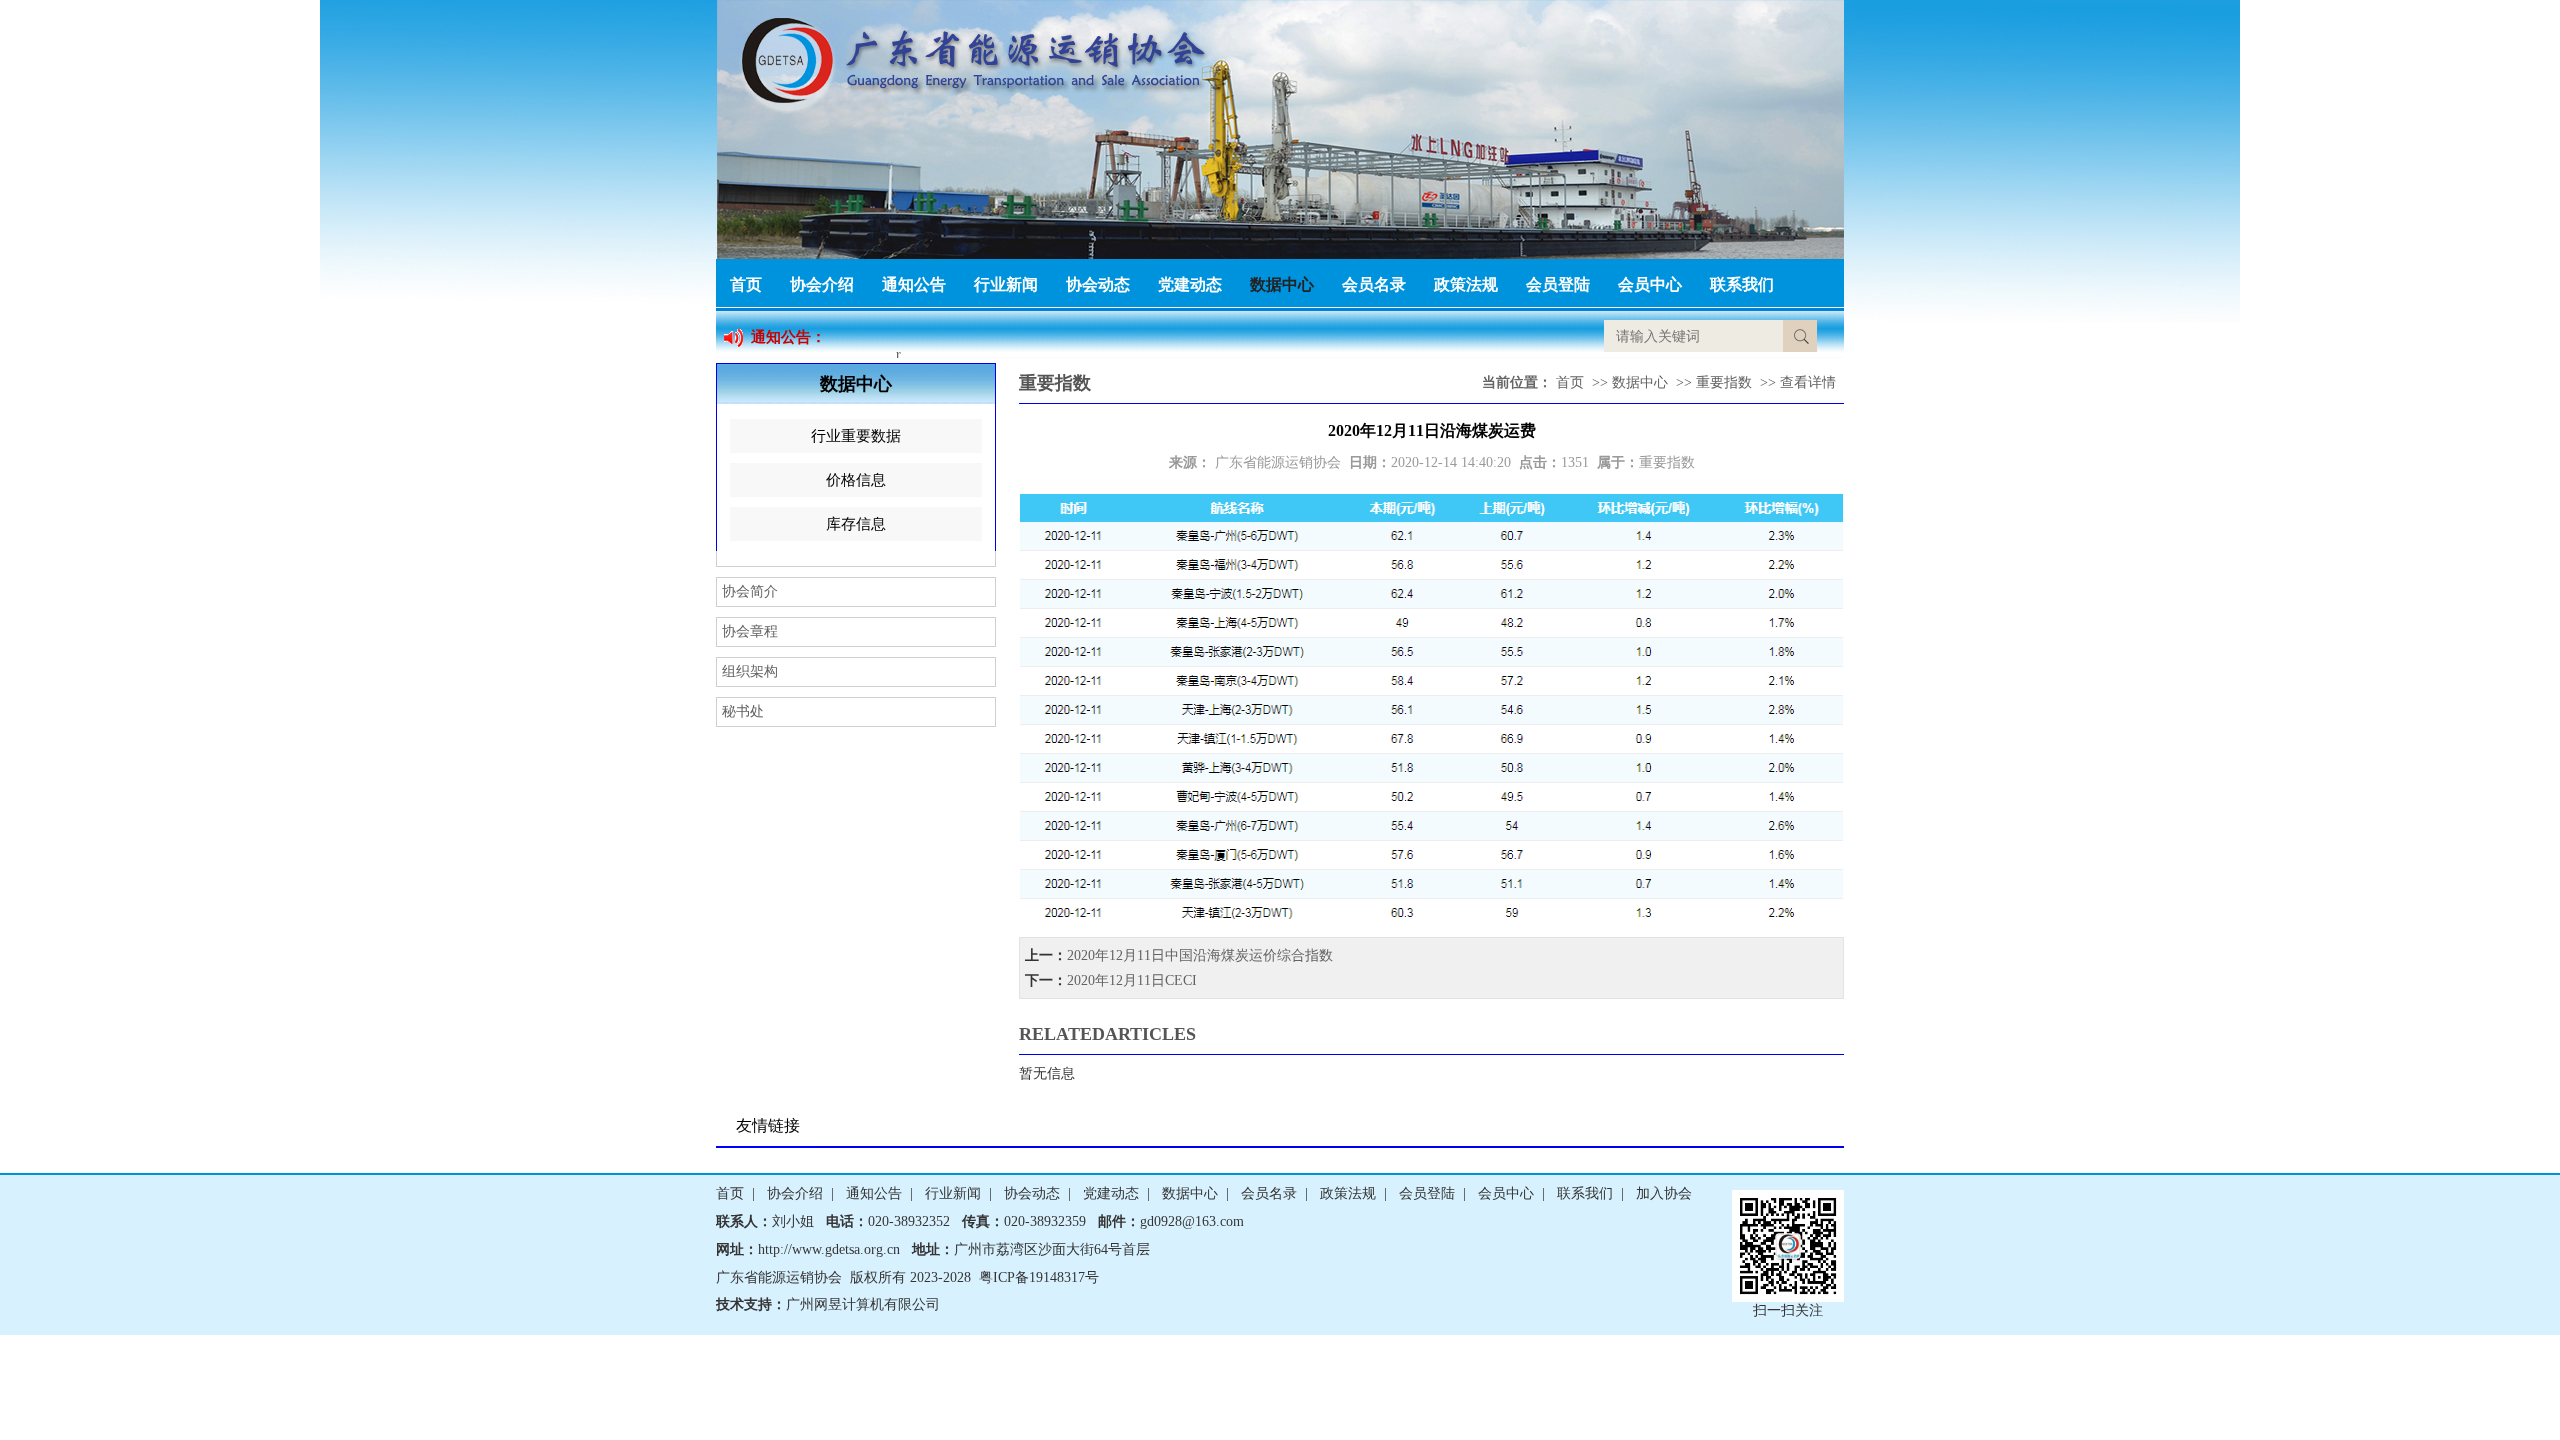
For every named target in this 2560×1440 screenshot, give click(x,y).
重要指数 (1724, 382)
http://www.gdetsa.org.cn (829, 1249)
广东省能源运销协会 (1278, 462)
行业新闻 (1006, 284)
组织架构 (750, 671)
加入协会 (1664, 1193)
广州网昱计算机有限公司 (863, 1304)
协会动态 (1098, 284)
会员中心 (1650, 284)
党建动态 (1190, 284)
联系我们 (1742, 284)
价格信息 (856, 480)
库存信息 (856, 524)
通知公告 (914, 284)
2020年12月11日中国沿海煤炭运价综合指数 (1200, 955)
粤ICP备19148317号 (1039, 1277)
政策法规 (1466, 284)
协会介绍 (822, 284)
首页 (746, 284)
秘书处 (743, 711)
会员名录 (1374, 284)
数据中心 (1282, 284)
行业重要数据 (856, 436)
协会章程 (750, 631)
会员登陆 (1558, 284)
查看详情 (1808, 382)
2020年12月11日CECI (1132, 980)
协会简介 (750, 591)
